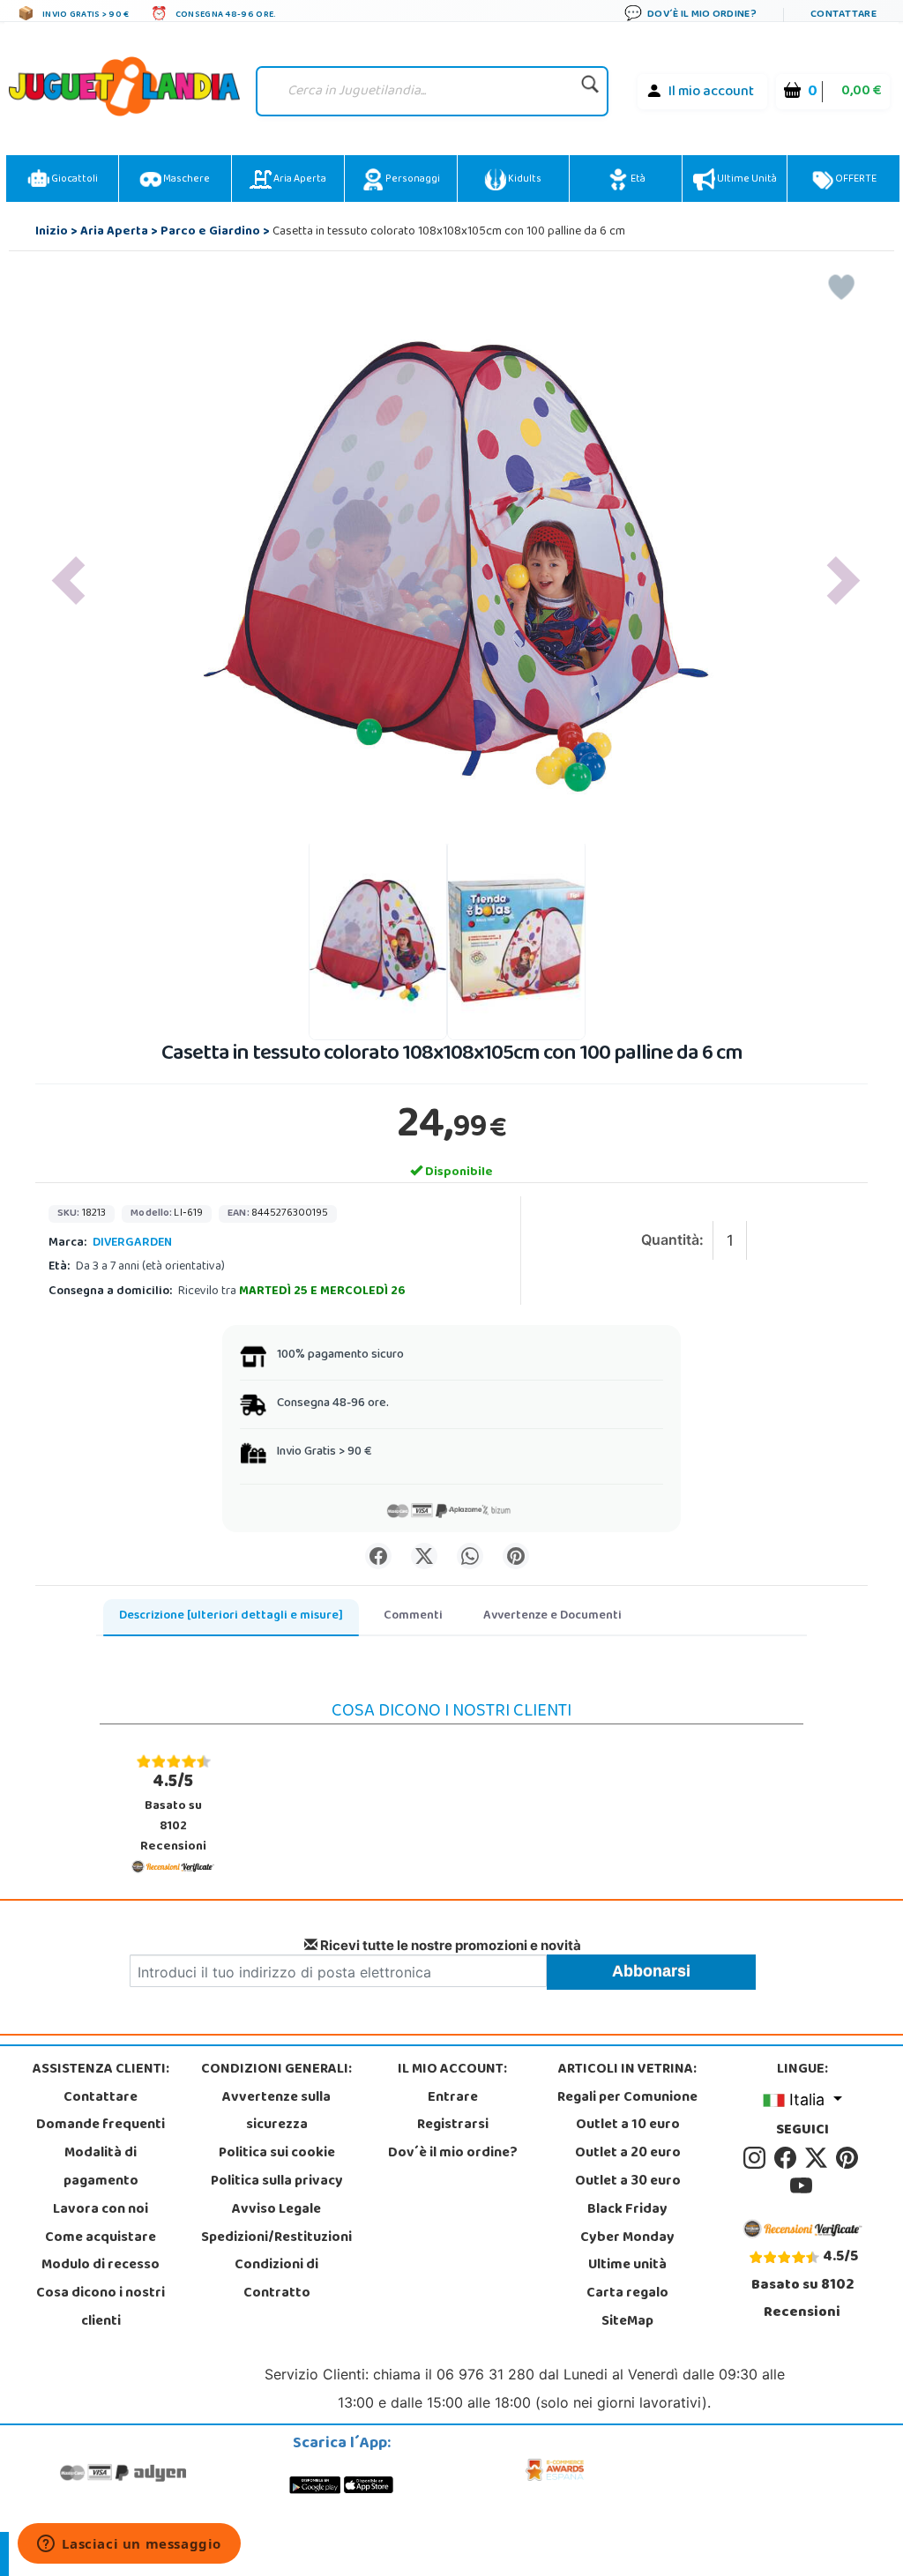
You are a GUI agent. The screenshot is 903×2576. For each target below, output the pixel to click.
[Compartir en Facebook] (378, 1556)
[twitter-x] (819, 2158)
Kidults (524, 180)
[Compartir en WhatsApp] (470, 1556)
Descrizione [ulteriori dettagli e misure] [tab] (231, 1616)
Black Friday (627, 2210)
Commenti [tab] (413, 1616)
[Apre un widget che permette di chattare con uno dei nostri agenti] (129, 2545)
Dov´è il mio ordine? (453, 2154)
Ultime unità (746, 180)
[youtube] (802, 2186)
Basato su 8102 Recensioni (173, 1813)
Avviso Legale (276, 2210)
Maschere (186, 180)
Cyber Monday (627, 2238)
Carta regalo (627, 2294)
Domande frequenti (101, 2126)
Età (637, 180)
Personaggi (412, 180)
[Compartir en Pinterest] (516, 1556)
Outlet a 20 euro (628, 2154)
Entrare (453, 2098)
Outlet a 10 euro (628, 2126)
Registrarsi (453, 2126)
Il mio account (711, 93)
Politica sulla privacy (277, 2182)
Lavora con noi (101, 2210)
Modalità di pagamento (101, 2168)
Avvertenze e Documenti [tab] (552, 1616)
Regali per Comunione (627, 2098)
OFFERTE (855, 180)
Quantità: (672, 1240)
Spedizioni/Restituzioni (276, 2238)
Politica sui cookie (277, 2154)
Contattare (101, 2098)
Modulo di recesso (101, 2266)
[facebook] (788, 2158)
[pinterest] (848, 2158)
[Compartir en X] (424, 1556)
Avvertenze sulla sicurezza (276, 2112)
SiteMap (627, 2322)
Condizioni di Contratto (276, 2280)
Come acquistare (101, 2238)
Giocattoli (74, 180)
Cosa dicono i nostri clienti (101, 2308)
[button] (68, 580)
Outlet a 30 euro (628, 2182)
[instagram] (757, 2158)
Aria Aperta (299, 180)
